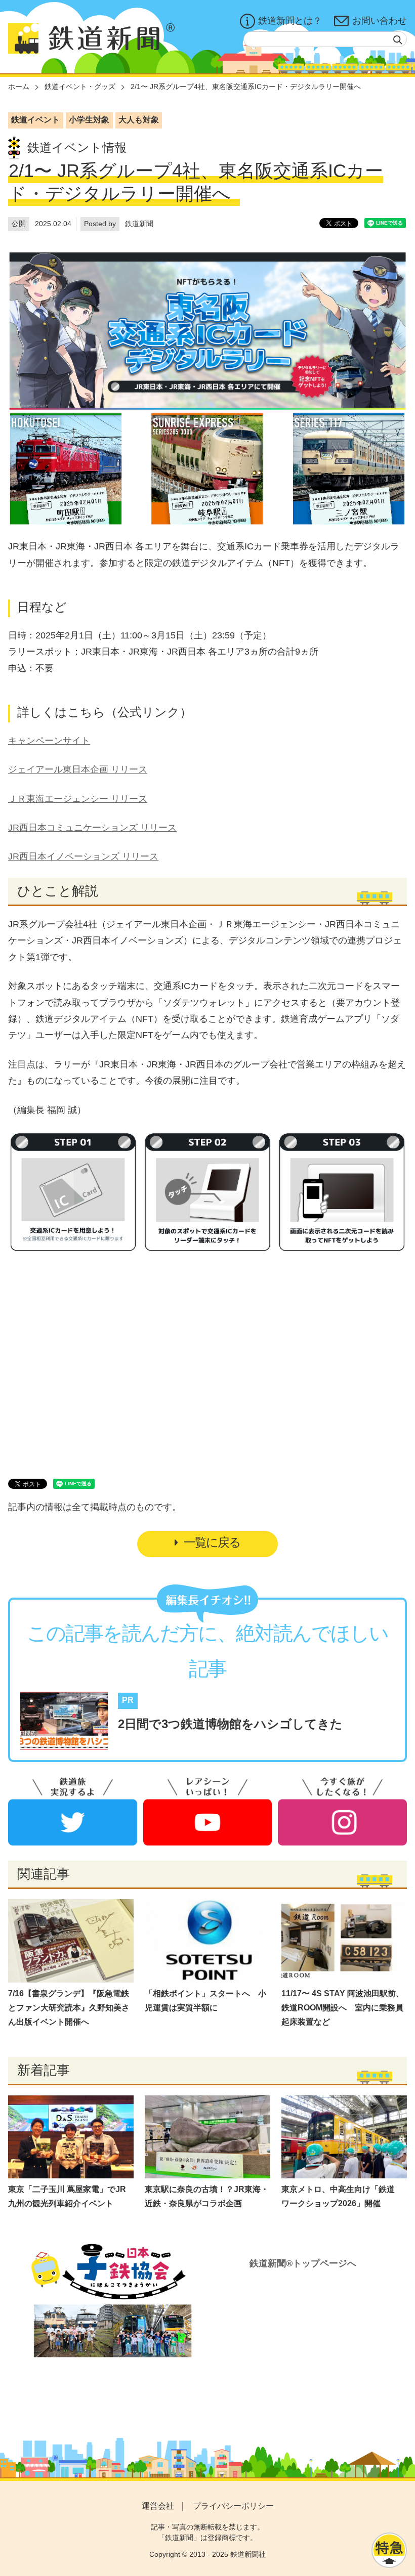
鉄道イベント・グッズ (80, 87)
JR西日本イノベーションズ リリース (83, 856)
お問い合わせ (380, 21)
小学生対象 (89, 120)
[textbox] (325, 39)
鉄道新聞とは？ (290, 21)
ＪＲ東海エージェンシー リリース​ (78, 799)
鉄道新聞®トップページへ (303, 2263)
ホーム (19, 87)
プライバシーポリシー (233, 2506)
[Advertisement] (207, 1354)
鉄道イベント (35, 120)
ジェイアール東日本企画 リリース (78, 769)
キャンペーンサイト (49, 741)
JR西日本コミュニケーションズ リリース (92, 828)
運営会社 (158, 2506)
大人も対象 (139, 120)
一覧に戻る (212, 1542)
